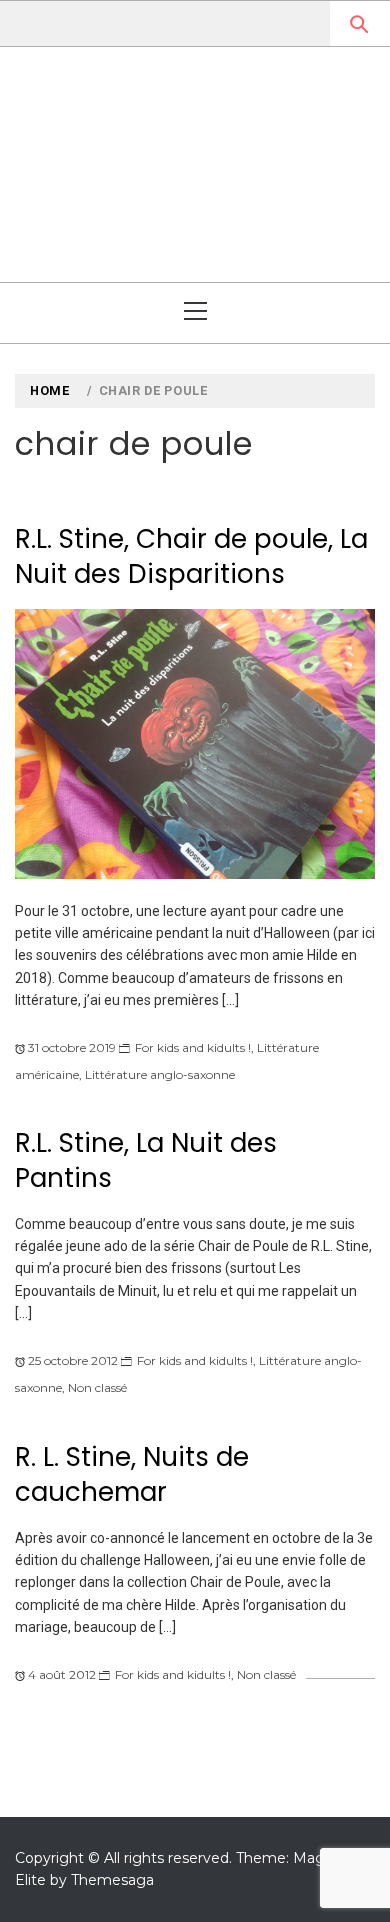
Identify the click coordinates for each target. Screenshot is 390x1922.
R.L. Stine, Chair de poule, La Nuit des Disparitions (191, 556)
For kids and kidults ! (193, 1047)
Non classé (97, 1387)
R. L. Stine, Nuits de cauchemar (132, 1474)
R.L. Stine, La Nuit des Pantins (146, 1160)
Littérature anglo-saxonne (160, 1074)
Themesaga (112, 1880)
